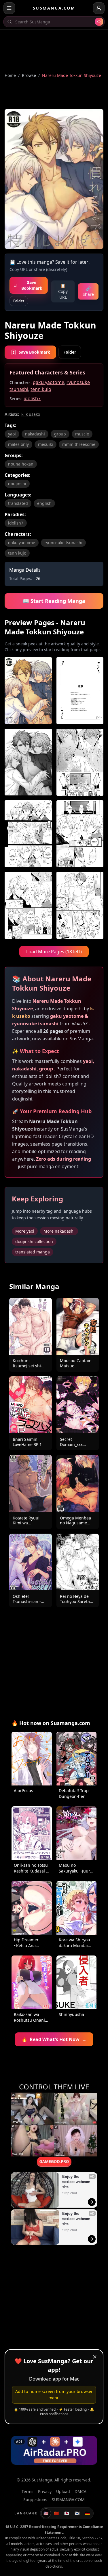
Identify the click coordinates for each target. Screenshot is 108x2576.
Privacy (45, 2491)
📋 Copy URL (63, 291)
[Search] (99, 22)
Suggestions (35, 2500)
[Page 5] (28, 834)
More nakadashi (59, 1231)
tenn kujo (41, 389)
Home (10, 75)
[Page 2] (80, 691)
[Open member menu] (99, 8)
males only (18, 444)
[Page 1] (28, 691)
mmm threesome (79, 444)
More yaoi (25, 1231)
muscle (82, 434)
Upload (63, 2491)
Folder (19, 301)
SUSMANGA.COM (54, 8)
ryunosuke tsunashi (63, 543)
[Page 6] (80, 834)
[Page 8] (80, 905)
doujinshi (17, 484)
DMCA (80, 2491)
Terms (28, 2491)
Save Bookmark (32, 285)
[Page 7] (28, 905)
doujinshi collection (34, 1241)
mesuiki (46, 444)
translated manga (33, 1252)
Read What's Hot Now (54, 2039)
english (44, 503)
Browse (29, 75)
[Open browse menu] (9, 8)
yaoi (12, 434)
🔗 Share (88, 291)
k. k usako (31, 414)
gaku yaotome (49, 382)
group (60, 434)
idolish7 (32, 398)
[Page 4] (80, 762)
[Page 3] (28, 762)
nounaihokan (21, 464)
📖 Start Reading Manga (54, 601)
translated (18, 503)
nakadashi (35, 434)
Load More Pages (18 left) (54, 952)
